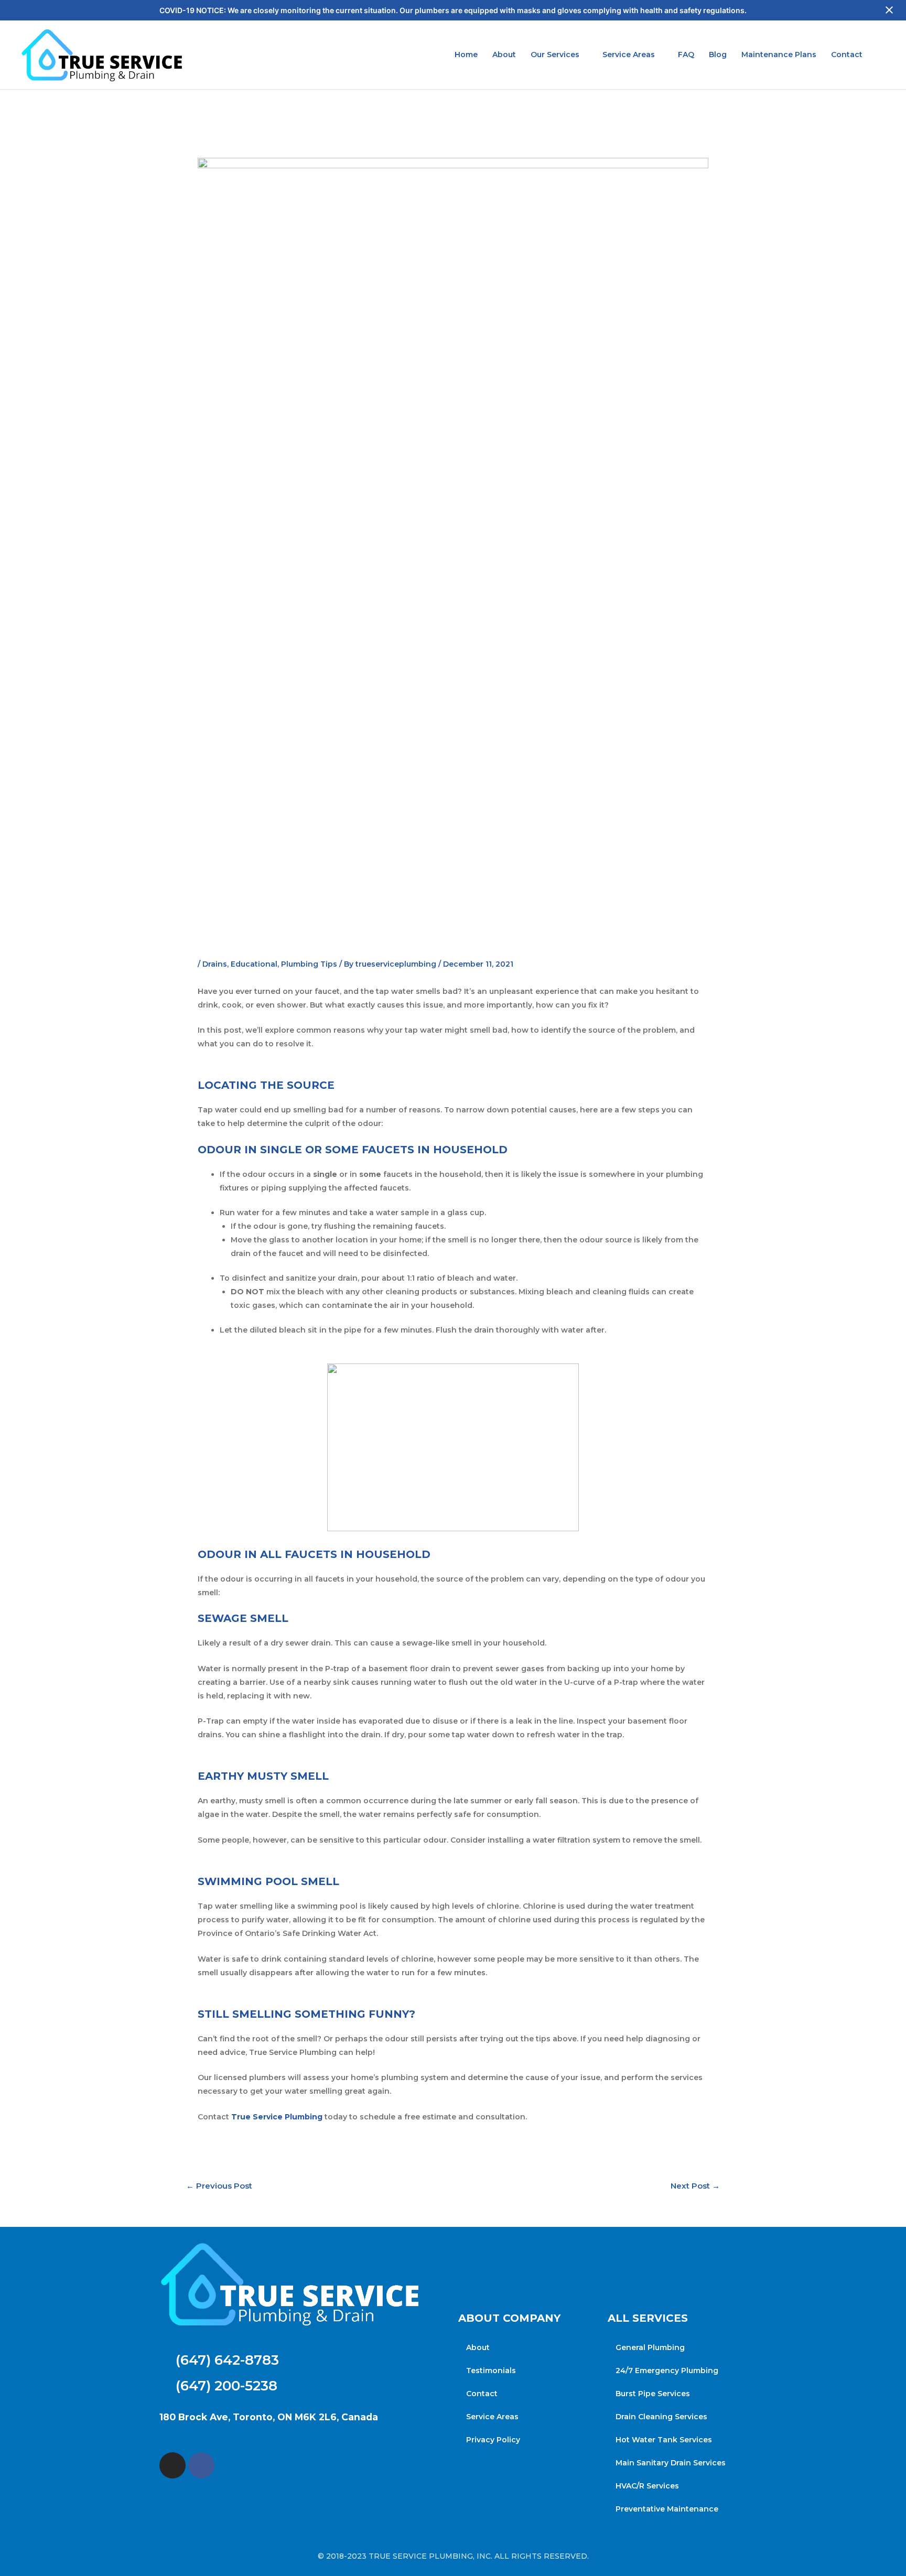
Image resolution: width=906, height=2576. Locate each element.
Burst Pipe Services (653, 2394)
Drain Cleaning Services (661, 2417)
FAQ (686, 55)
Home (466, 55)
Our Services (555, 55)
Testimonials (491, 2371)
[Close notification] (889, 10)
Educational (254, 964)
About (504, 55)
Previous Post (219, 2186)
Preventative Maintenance (667, 2509)
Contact (847, 55)
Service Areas (629, 55)
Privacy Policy (493, 2440)
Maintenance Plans (779, 55)
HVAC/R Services (647, 2486)
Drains (215, 964)
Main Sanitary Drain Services (671, 2463)
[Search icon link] (884, 55)
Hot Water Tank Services (664, 2440)
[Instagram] (172, 2465)
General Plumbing (650, 2347)
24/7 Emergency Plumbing (667, 2371)
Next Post (695, 2186)
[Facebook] (201, 2465)
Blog (718, 55)
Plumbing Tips (309, 964)
